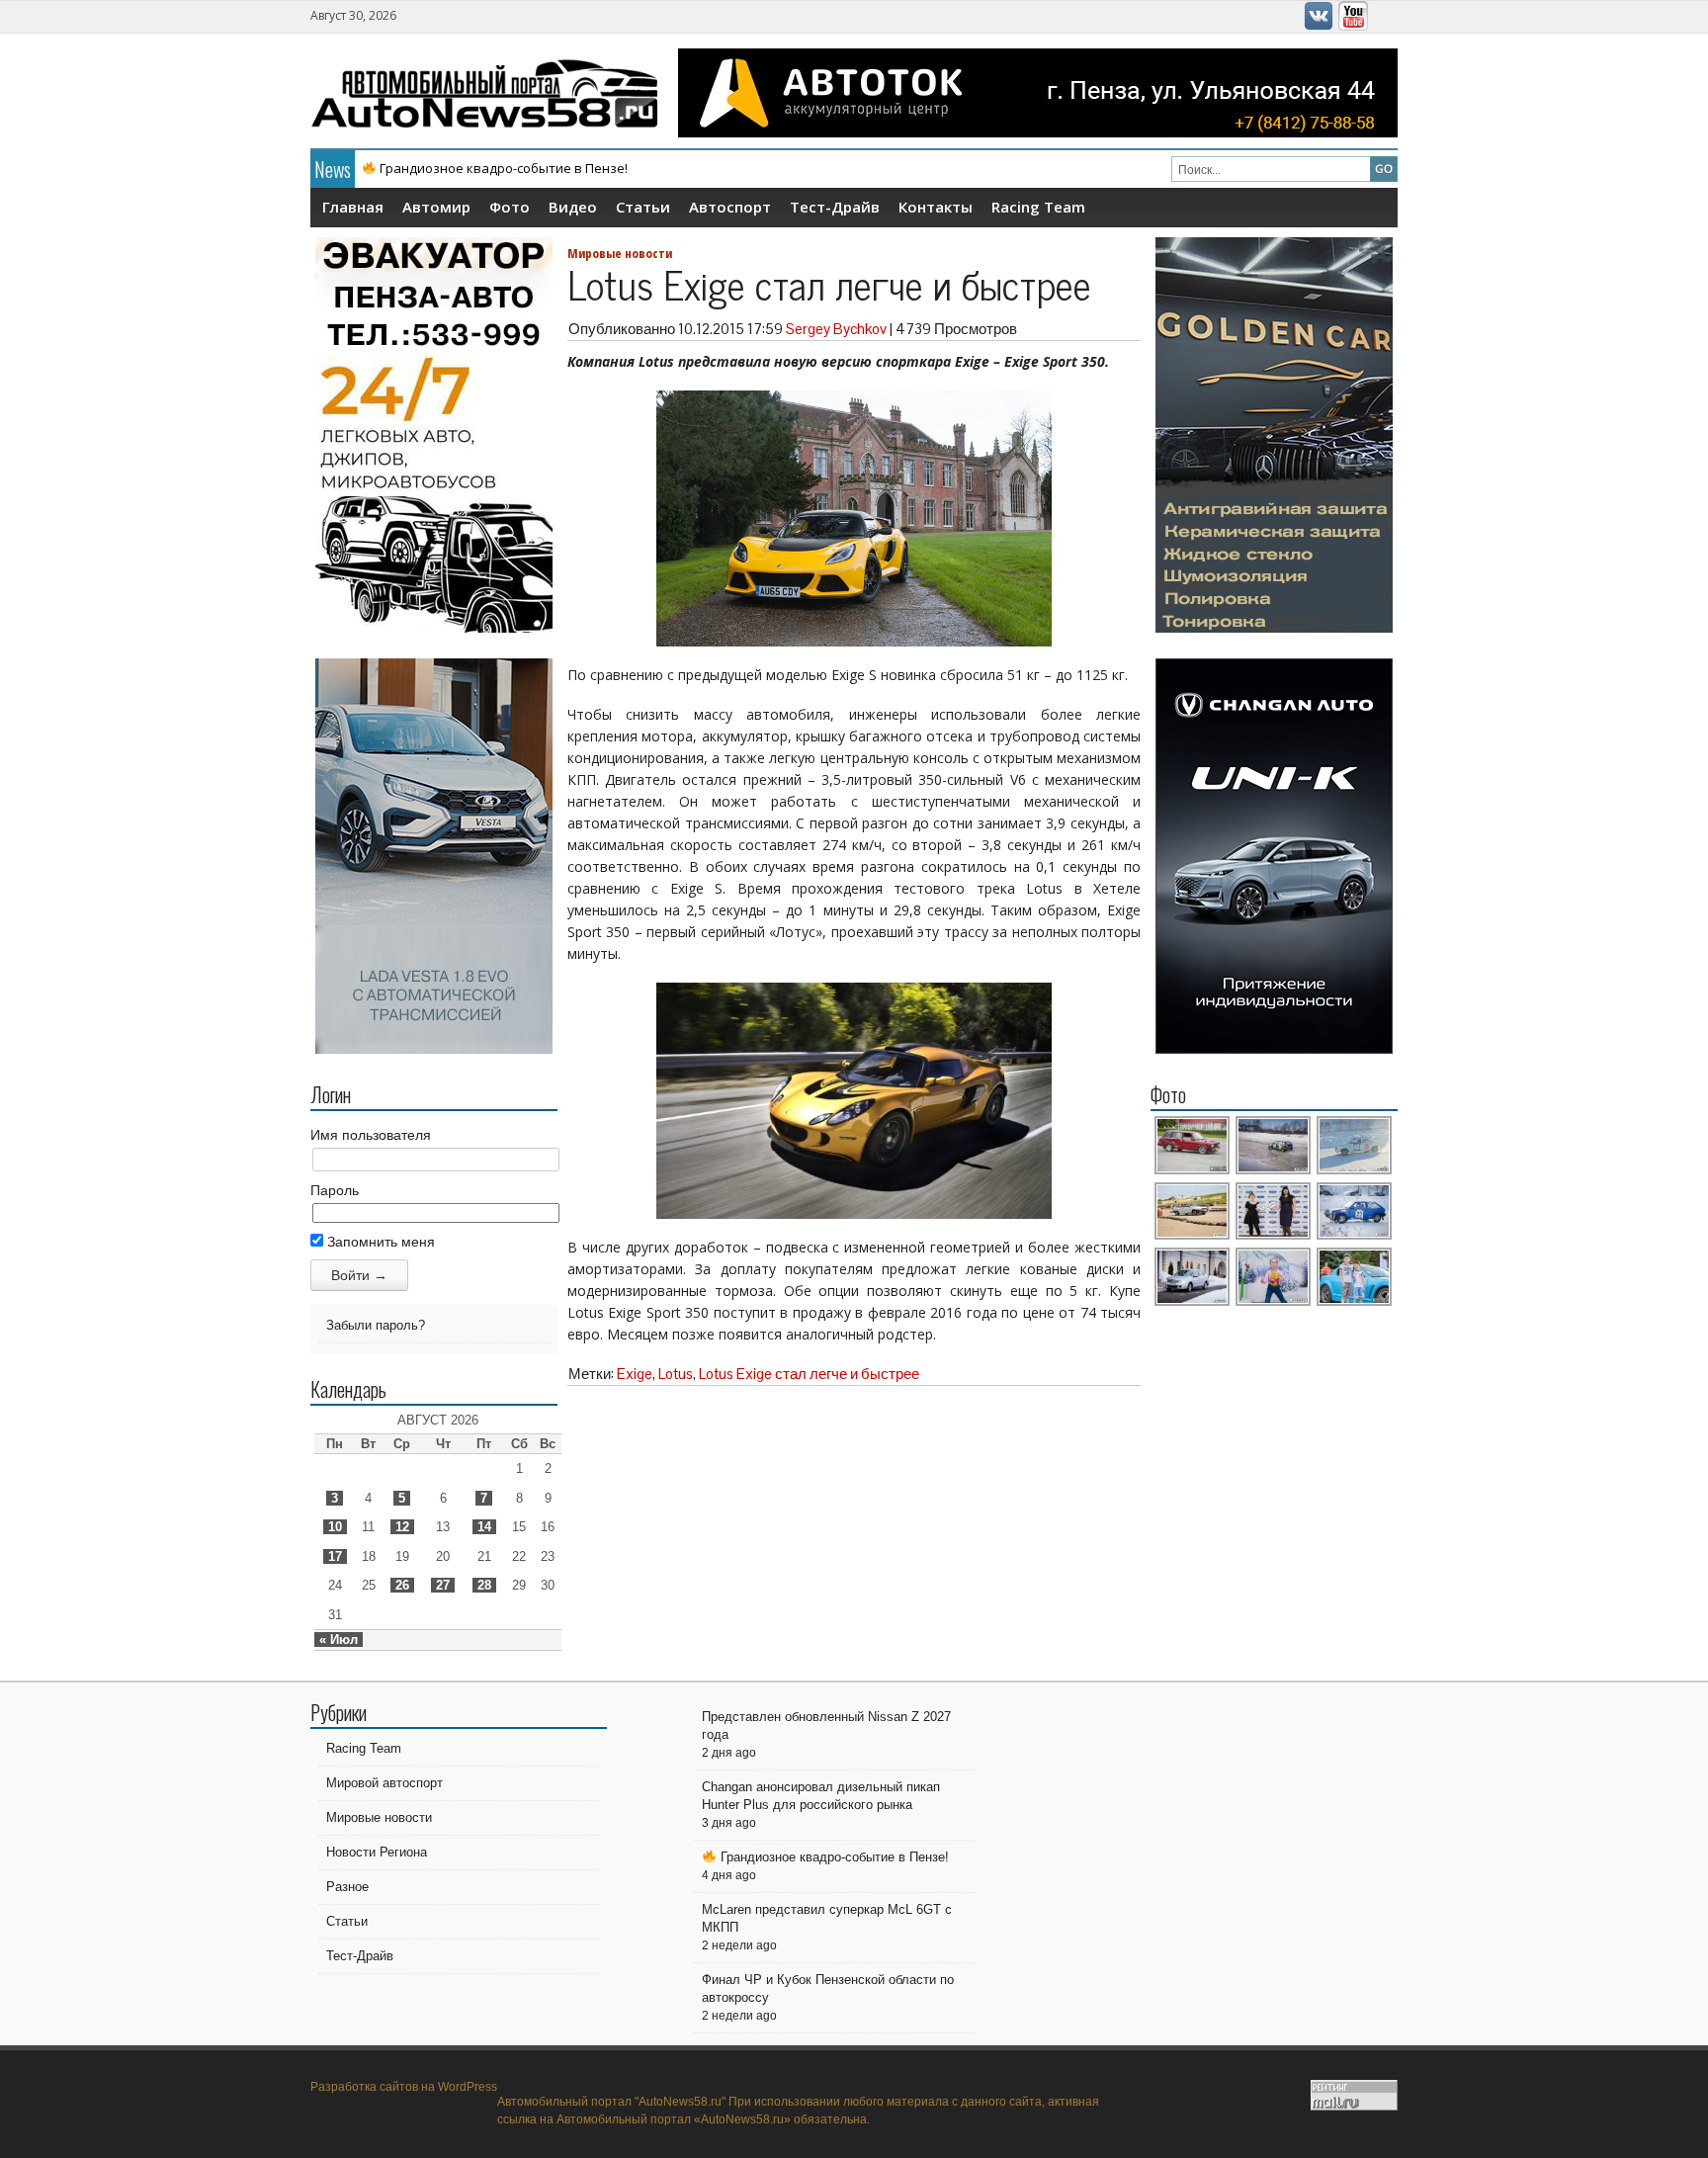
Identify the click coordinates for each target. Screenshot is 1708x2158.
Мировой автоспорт (384, 1783)
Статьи (643, 207)
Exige (635, 1374)
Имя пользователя (371, 1135)
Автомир (436, 207)
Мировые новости (620, 253)
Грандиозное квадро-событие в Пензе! (833, 1857)
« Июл (339, 1640)
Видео (573, 207)
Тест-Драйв (835, 207)
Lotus (676, 1374)
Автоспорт (730, 207)
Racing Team (1038, 207)
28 (484, 1585)
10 (335, 1527)
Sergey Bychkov (836, 329)
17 (335, 1556)
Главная (353, 207)
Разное (347, 1887)
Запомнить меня (379, 1242)
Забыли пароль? (376, 1325)
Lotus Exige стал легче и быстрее (809, 1374)
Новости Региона (377, 1852)
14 (484, 1527)
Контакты (936, 207)
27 (443, 1585)
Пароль (335, 1190)
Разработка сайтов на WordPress (404, 2087)
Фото (510, 207)
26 (402, 1585)
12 (402, 1527)
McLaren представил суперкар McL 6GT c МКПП (508, 168)
